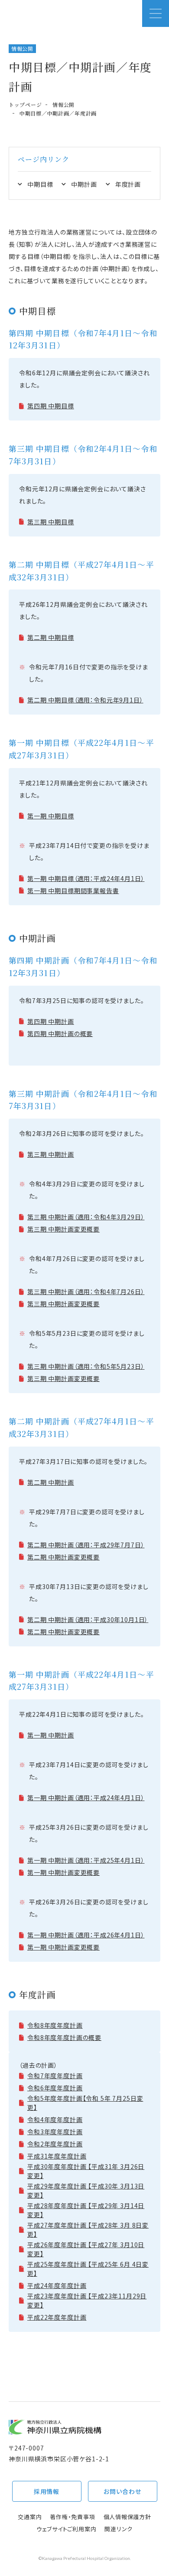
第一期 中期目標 (51, 816)
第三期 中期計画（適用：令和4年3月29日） (86, 1217)
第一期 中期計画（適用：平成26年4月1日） (86, 1935)
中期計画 (84, 184)
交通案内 (30, 2517)
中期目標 (40, 184)
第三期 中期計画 (51, 1154)
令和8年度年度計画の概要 (64, 2037)
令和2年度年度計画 (55, 2144)
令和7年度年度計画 (55, 2076)
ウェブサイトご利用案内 (67, 2529)
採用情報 (47, 2491)
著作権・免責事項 (72, 2517)
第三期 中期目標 (51, 522)
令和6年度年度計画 (55, 2088)
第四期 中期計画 (51, 1021)
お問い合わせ (122, 2491)
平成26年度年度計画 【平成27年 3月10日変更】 (86, 2249)
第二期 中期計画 (51, 1482)
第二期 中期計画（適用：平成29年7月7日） (86, 1545)
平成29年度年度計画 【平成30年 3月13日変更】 (86, 2190)
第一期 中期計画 (51, 1735)
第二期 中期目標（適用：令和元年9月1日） (85, 700)
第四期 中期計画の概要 (60, 1033)
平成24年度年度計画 (57, 2285)
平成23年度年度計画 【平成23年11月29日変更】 (87, 2300)
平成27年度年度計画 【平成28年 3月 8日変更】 (88, 2230)
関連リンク (119, 2529)
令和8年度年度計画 (55, 2025)
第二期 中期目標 (51, 637)
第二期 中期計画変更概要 (63, 1557)
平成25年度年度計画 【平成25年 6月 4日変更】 (88, 2269)
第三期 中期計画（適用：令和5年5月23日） (86, 1366)
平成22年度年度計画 (57, 2317)
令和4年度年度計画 (55, 2119)
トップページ (25, 104)
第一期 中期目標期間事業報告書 (73, 891)
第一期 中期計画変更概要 (63, 1872)
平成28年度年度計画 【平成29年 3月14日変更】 (86, 2210)
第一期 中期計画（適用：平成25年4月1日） (86, 1860)
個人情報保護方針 (127, 2517)
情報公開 (63, 104)
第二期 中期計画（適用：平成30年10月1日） (88, 1619)
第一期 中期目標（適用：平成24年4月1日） (86, 878)
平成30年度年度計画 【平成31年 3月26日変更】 (86, 2171)
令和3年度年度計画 (55, 2132)
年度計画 (128, 184)
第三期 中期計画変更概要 (63, 1229)
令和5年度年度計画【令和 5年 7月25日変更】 (85, 2103)
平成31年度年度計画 (57, 2156)
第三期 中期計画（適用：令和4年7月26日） (86, 1291)
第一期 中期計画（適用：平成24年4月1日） (86, 1798)
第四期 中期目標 (51, 406)
